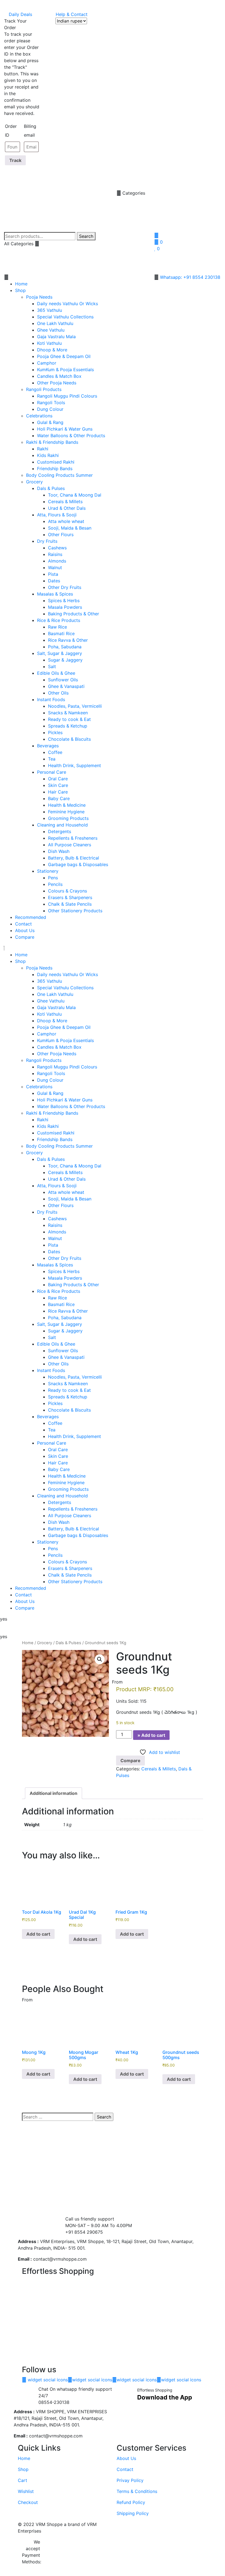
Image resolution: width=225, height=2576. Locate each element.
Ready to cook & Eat (69, 719)
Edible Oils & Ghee (56, 673)
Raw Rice (57, 627)
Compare (25, 937)
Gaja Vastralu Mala (56, 337)
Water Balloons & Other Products (71, 436)
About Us (25, 930)
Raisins (55, 554)
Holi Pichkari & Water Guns (65, 429)
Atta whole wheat (66, 521)
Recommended (31, 917)
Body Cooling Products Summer (59, 475)
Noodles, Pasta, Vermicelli (75, 706)
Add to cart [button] (38, 1934)
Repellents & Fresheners (73, 838)
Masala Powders (65, 607)
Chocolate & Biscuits (69, 739)
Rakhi (43, 449)
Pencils (55, 884)
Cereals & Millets (65, 502)
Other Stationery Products (75, 911)
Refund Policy (131, 2502)
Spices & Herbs (64, 600)
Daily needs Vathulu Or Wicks (67, 304)
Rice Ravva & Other (68, 640)
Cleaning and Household (62, 825)
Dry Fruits (47, 541)
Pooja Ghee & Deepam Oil (64, 356)
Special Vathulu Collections (65, 317)
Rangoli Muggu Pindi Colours (67, 396)
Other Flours (61, 535)
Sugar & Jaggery (65, 660)
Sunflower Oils (63, 680)
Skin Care (58, 785)
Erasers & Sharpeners (70, 897)
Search (86, 236)
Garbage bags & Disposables (78, 864)
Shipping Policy (133, 2513)
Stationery (48, 871)
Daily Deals (20, 14)
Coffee (55, 752)
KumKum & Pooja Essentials (65, 370)
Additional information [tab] (54, 1793)
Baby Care (59, 798)
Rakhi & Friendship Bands (52, 442)
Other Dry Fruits (65, 587)
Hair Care (58, 792)
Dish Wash (59, 851)
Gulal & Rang (50, 422)
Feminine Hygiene (66, 812)
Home (21, 284)
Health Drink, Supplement (74, 765)
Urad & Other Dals (67, 508)
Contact (23, 924)
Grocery (34, 482)
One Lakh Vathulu (55, 323)
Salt (52, 666)
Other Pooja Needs (57, 383)
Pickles (55, 732)
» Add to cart (151, 1735)
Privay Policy (130, 2480)
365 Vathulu (50, 310)
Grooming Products (68, 818)
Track (15, 160)
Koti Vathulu (49, 343)
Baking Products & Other (74, 614)
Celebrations (39, 416)
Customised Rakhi (56, 462)
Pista (53, 574)
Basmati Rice (61, 633)
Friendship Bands (55, 469)
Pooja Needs (39, 297)
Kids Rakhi (48, 455)
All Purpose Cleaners (70, 845)
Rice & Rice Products (59, 620)
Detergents (60, 831)
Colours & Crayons (67, 891)
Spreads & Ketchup (68, 726)
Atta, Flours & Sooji (57, 515)
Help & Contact (72, 14)
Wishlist (26, 2491)
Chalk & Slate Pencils (70, 904)
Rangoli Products (44, 389)
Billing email (30, 131)
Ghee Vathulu (51, 330)
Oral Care (58, 779)
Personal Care (52, 772)
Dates (54, 581)
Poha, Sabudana (65, 647)
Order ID (11, 131)
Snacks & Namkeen (68, 713)
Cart (22, 2480)
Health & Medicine (67, 805)
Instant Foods (51, 699)
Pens (53, 878)
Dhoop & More (52, 350)
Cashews (57, 548)
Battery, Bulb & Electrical (74, 858)
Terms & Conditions (137, 2491)
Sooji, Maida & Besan (70, 528)
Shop (20, 290)
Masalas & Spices (55, 594)
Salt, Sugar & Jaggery (60, 653)
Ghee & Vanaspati (66, 686)
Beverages (48, 746)
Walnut (55, 567)
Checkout (28, 2502)
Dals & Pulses (51, 488)
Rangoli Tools (51, 403)
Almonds (57, 561)
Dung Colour (50, 409)
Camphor (47, 363)
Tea (52, 759)
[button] (75, 277)
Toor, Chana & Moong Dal (75, 495)
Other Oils (58, 693)
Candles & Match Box (59, 376)
